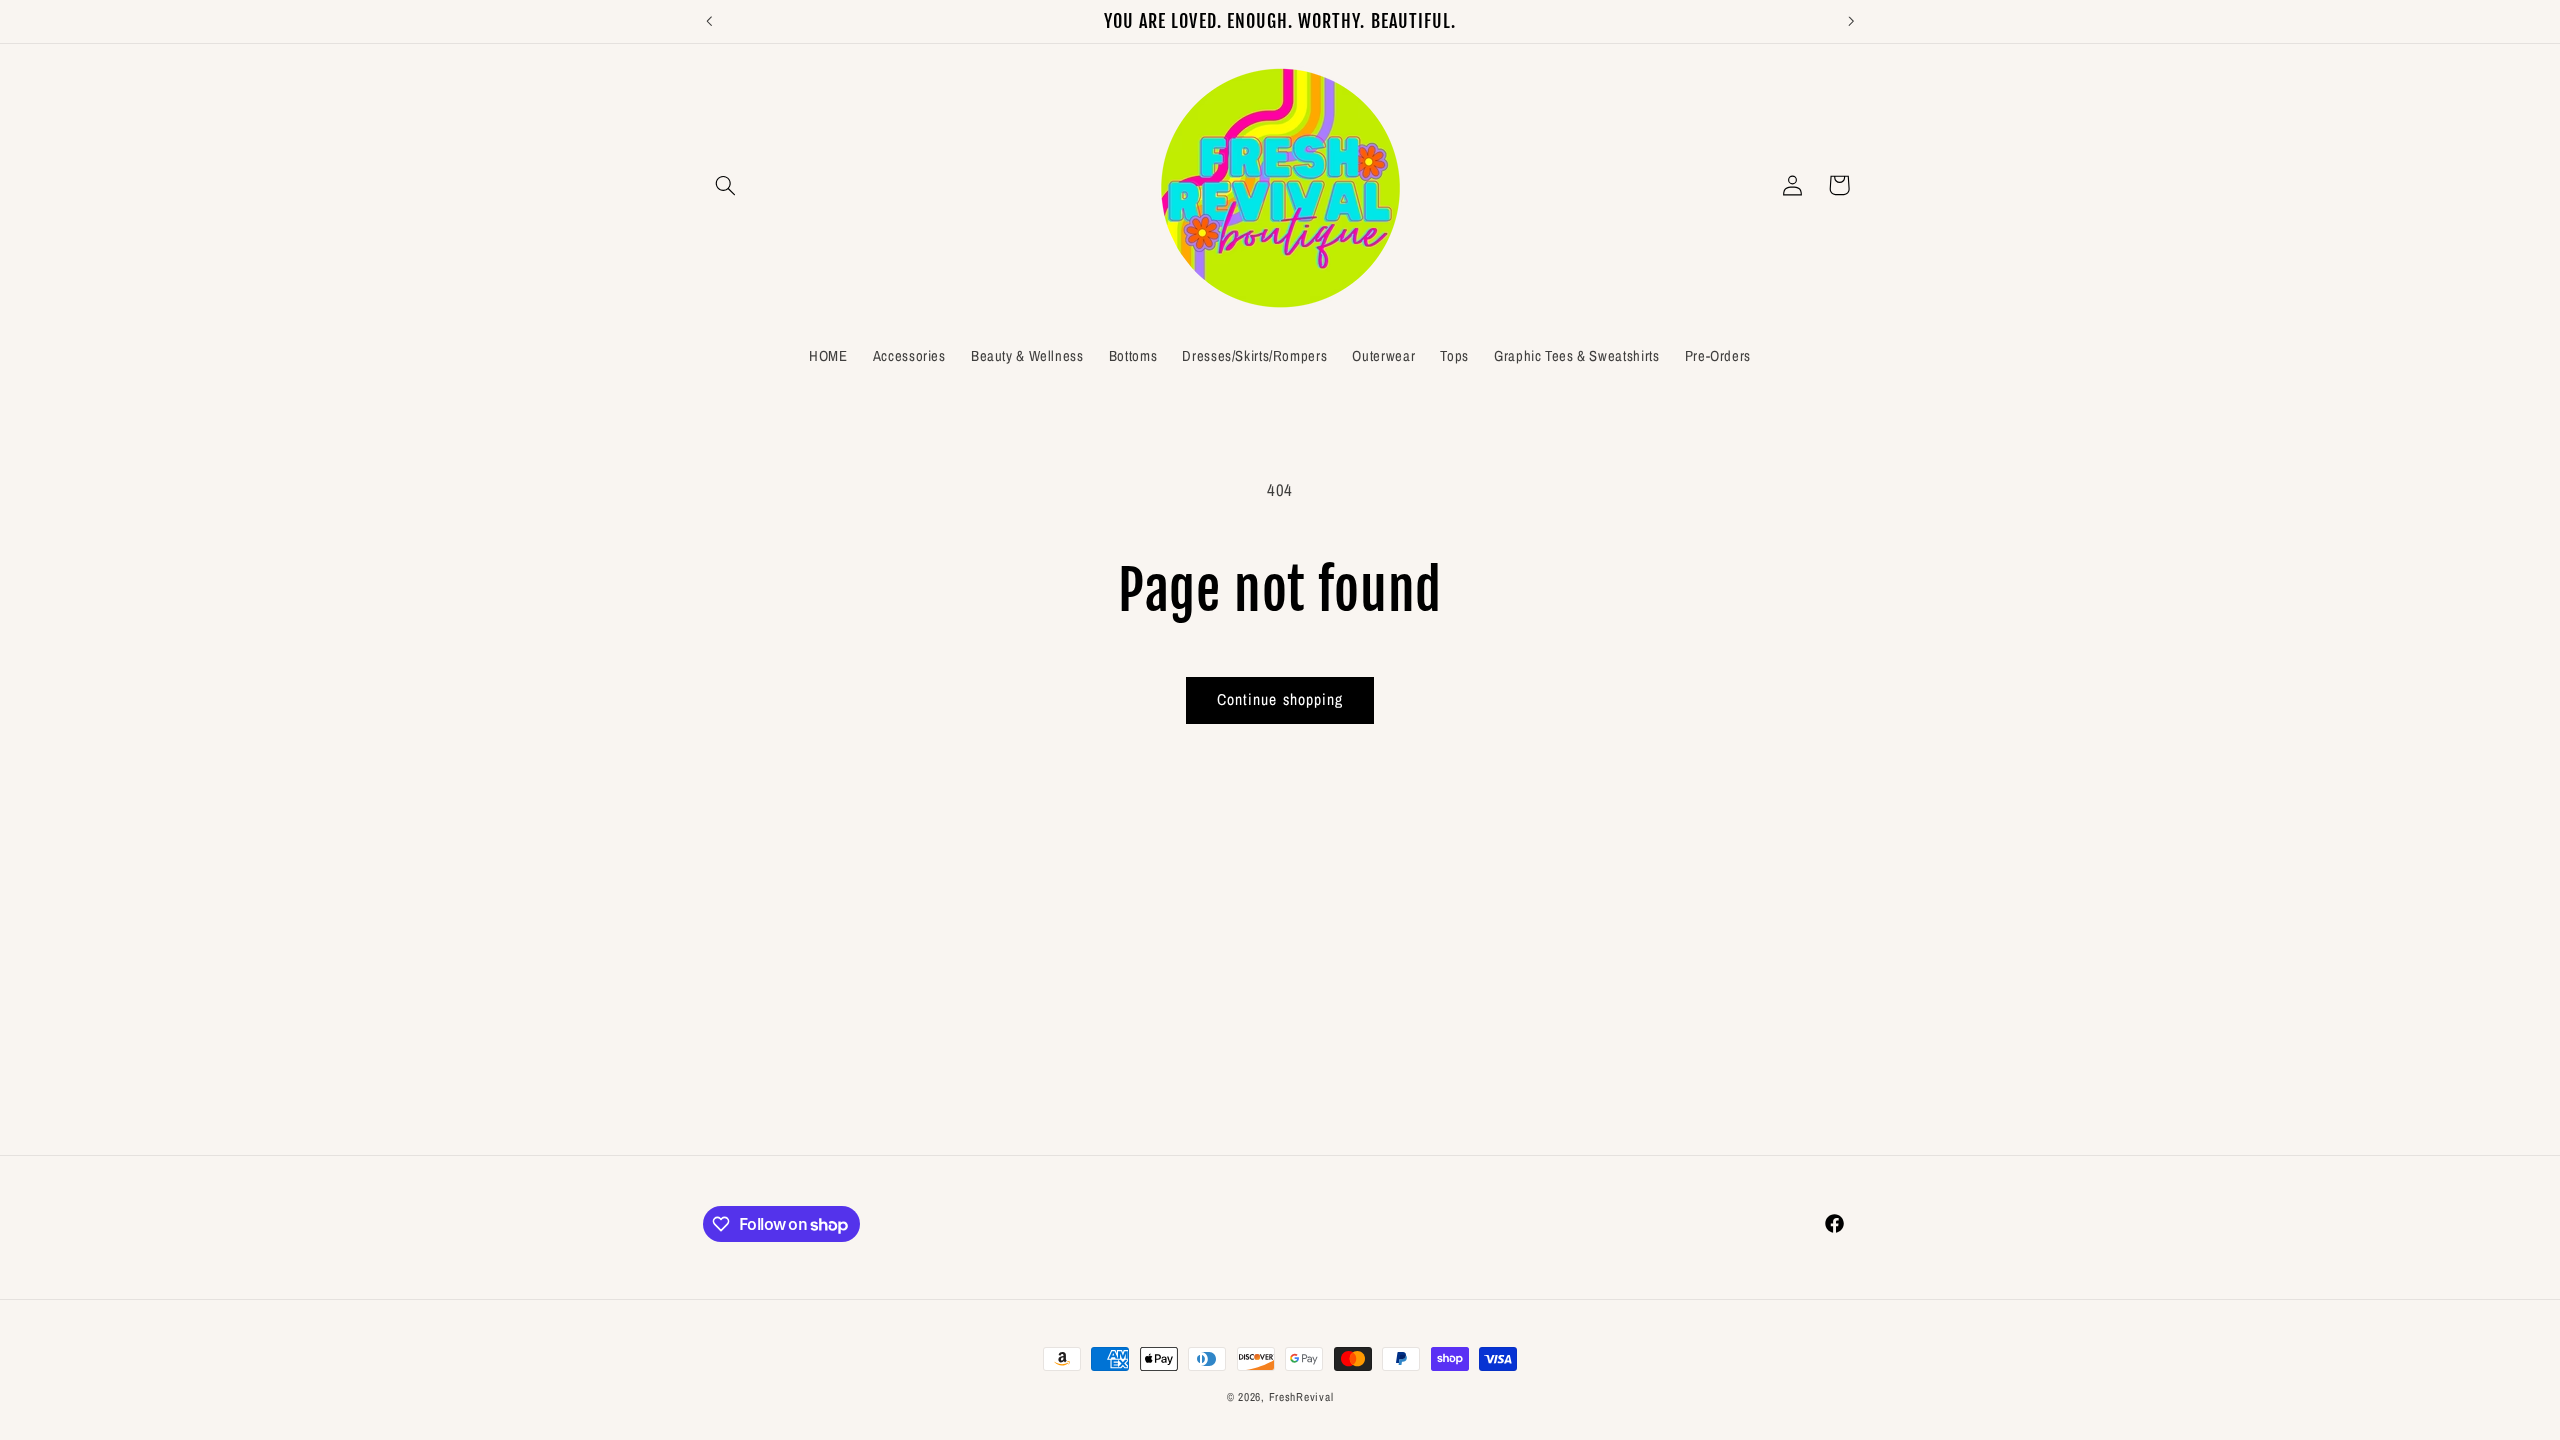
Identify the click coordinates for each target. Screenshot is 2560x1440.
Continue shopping (1280, 699)
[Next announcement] (1851, 21)
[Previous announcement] (709, 21)
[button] (726, 185)
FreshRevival (1301, 1397)
